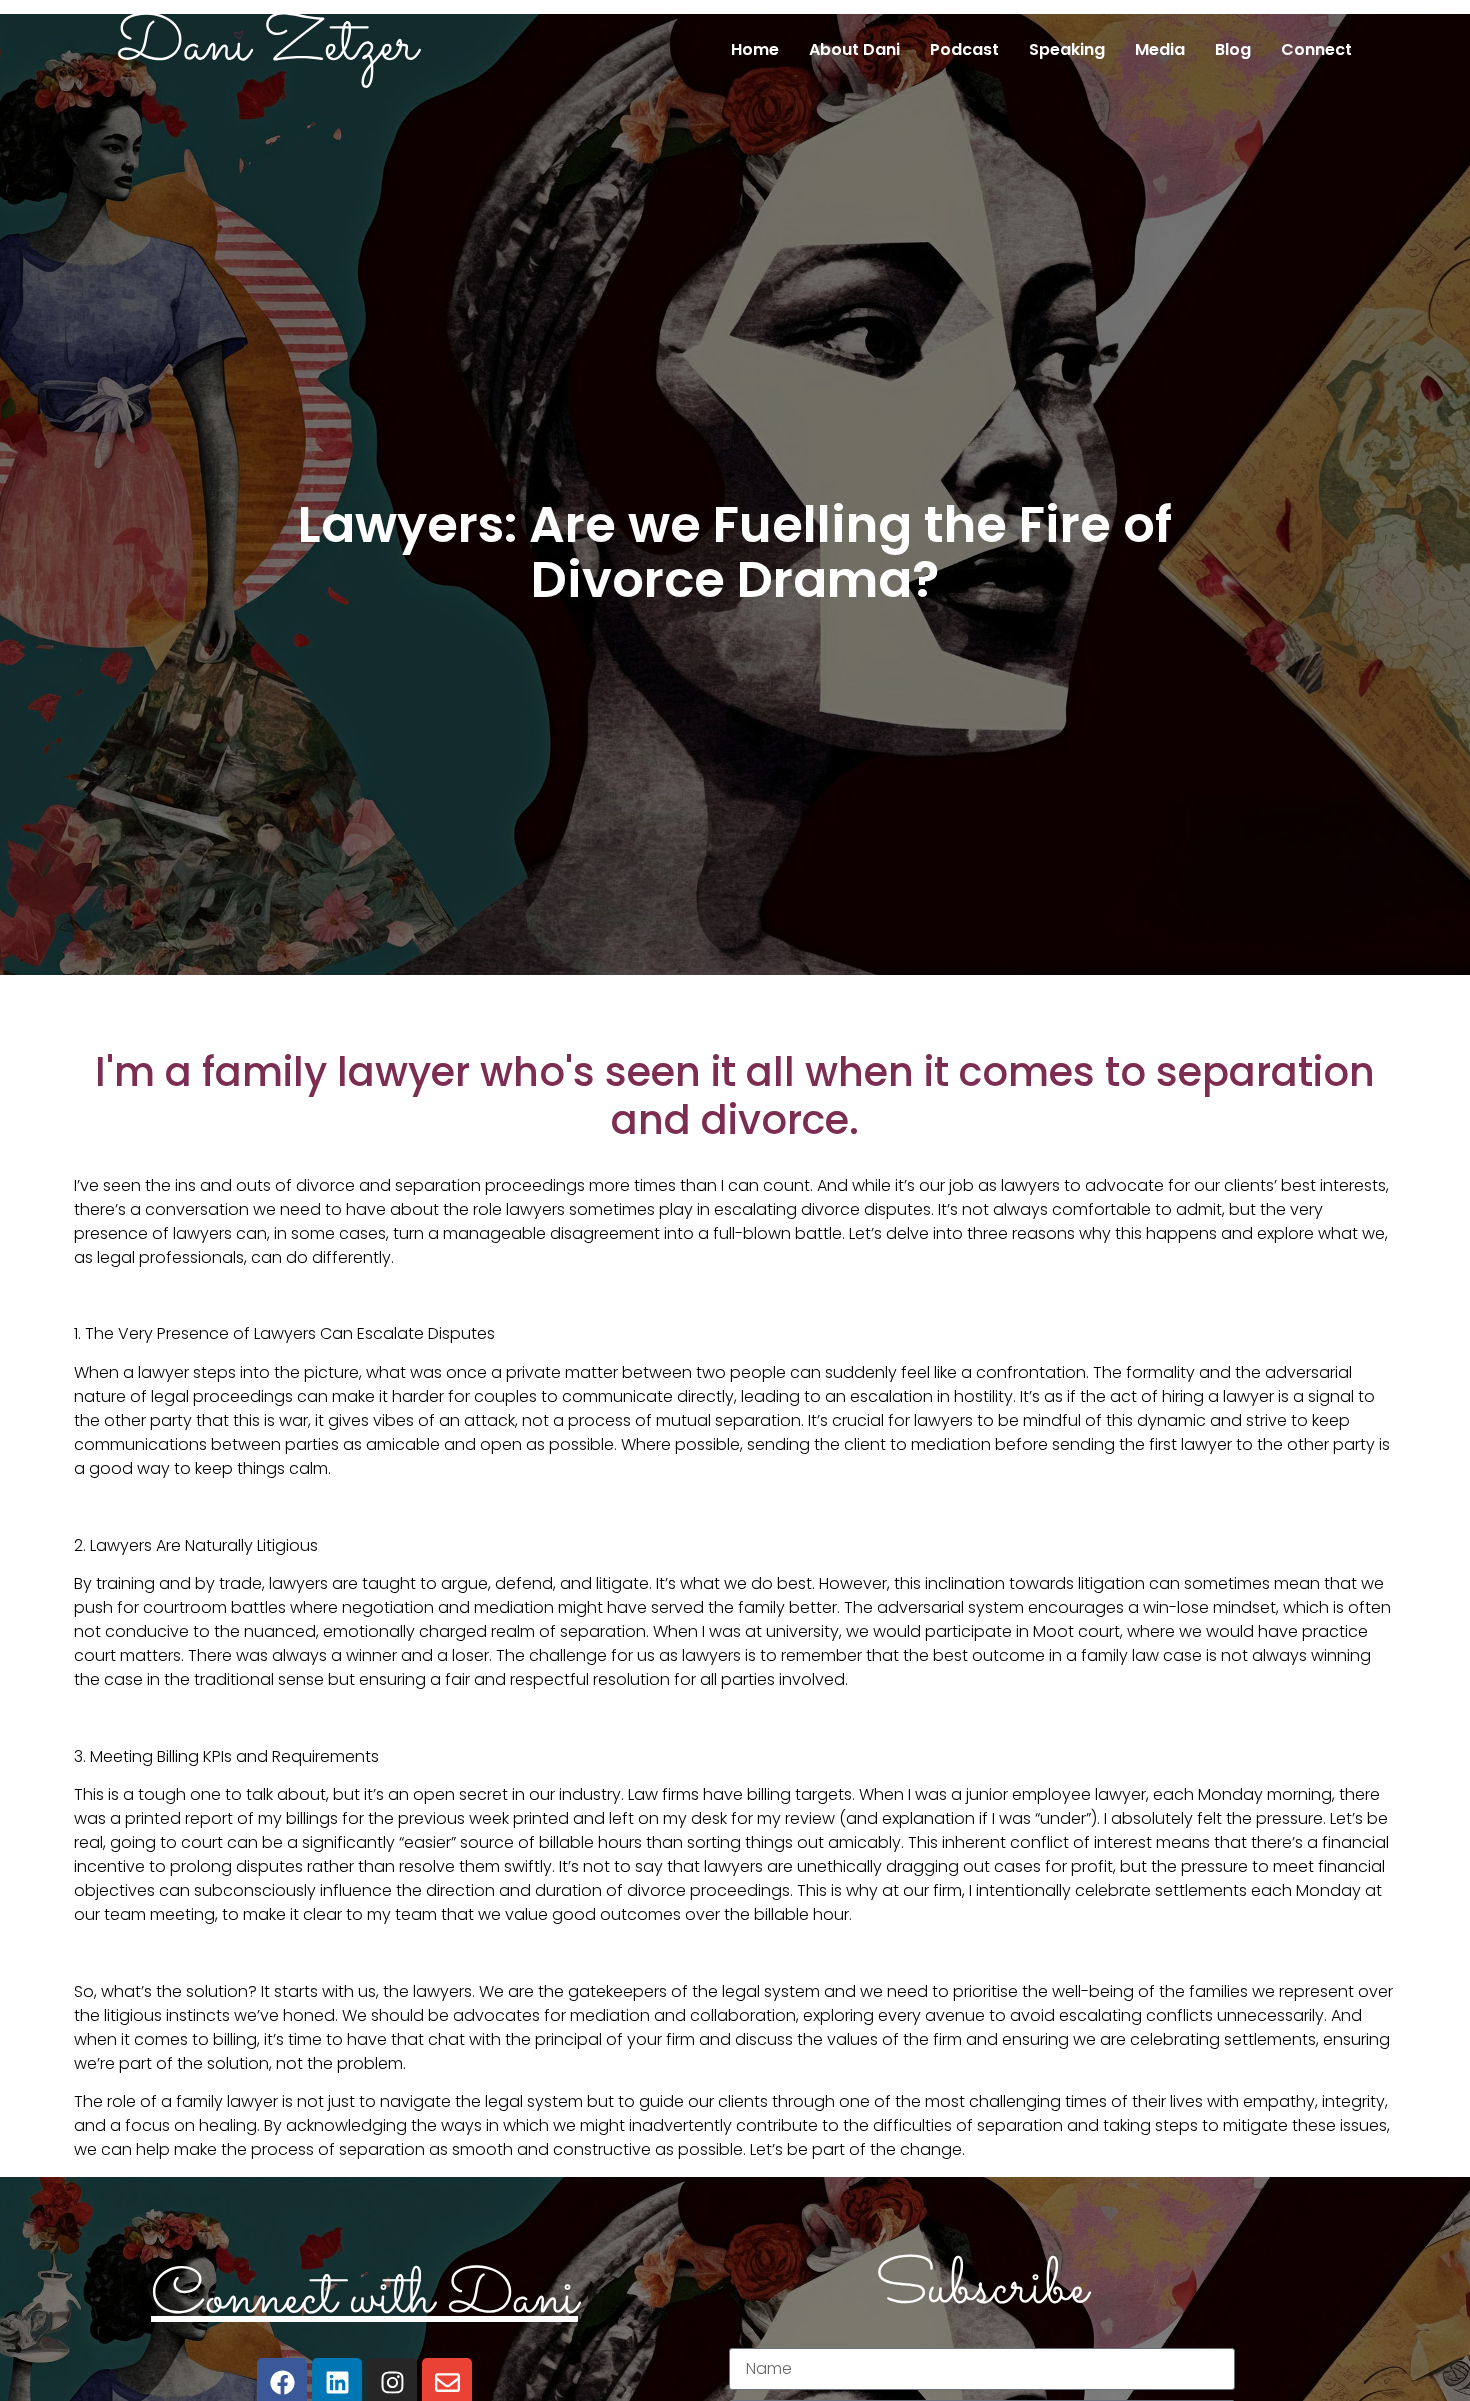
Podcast (964, 49)
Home (755, 49)
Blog (1233, 49)
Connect (1316, 49)
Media (1160, 49)
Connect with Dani (364, 2299)
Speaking (1067, 49)
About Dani (854, 49)
